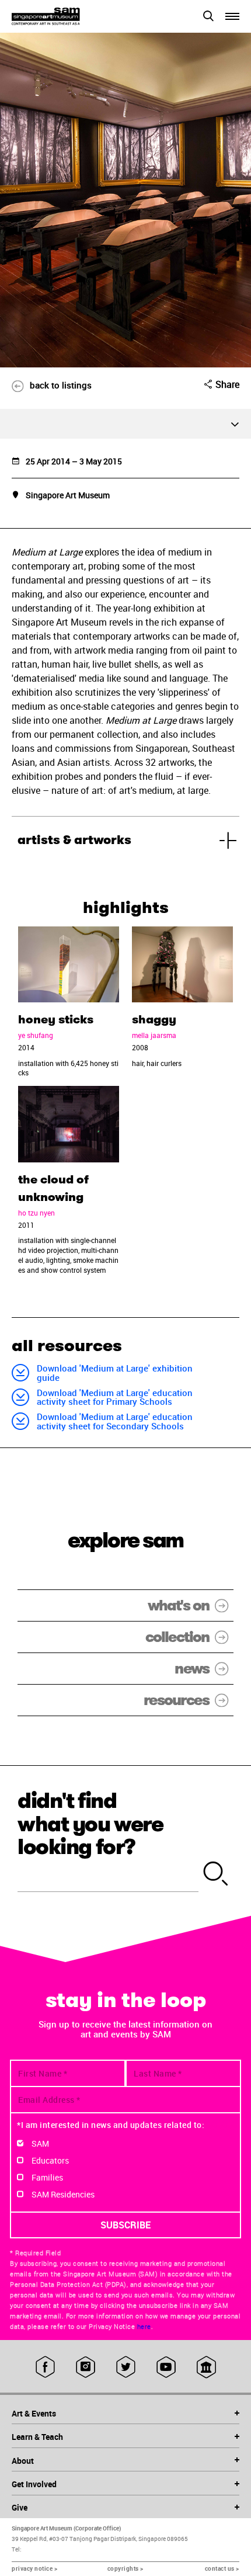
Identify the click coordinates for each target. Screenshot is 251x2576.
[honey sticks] (69, 965)
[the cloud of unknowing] (69, 1124)
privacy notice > (34, 2568)
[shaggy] (182, 965)
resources (176, 1700)
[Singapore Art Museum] (69, 16)
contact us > (222, 2568)
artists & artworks (74, 840)
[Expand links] (125, 424)
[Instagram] (86, 2367)
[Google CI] (206, 2367)
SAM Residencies (63, 2194)
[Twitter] (126, 2367)
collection (177, 1637)
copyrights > (125, 2568)
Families (47, 2177)
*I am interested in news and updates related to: (111, 2125)
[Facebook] (45, 2367)
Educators (50, 2160)
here (144, 2327)
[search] (216, 1874)
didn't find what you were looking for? (90, 1824)
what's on (178, 1605)
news (192, 1669)
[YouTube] (166, 2367)
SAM (40, 2143)
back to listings (61, 385)
